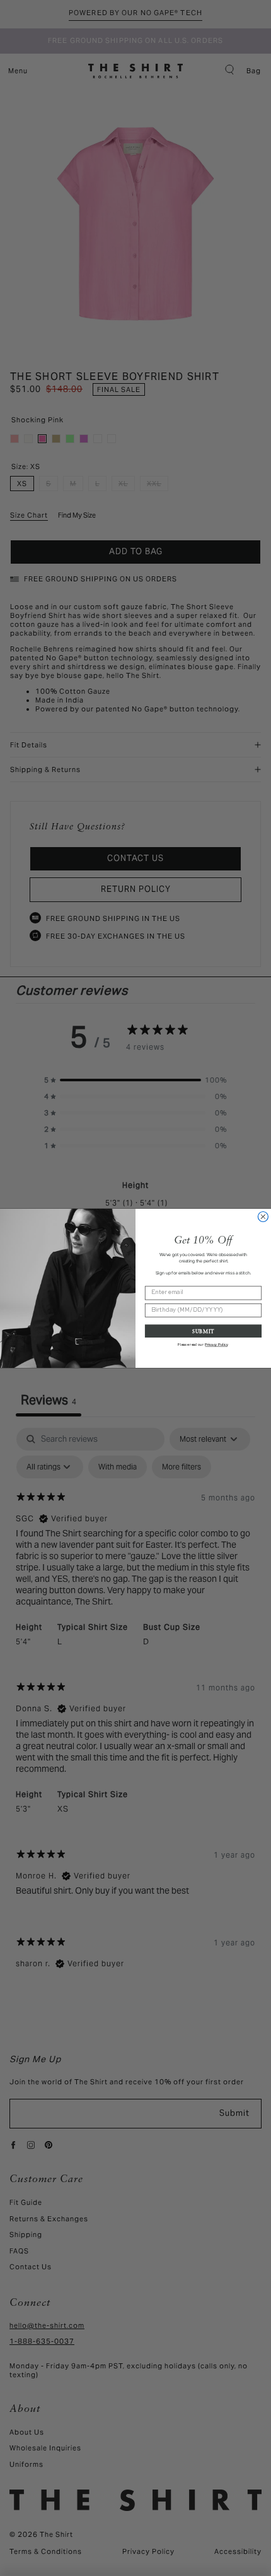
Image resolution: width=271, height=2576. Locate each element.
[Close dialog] (263, 1216)
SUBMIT (203, 1331)
